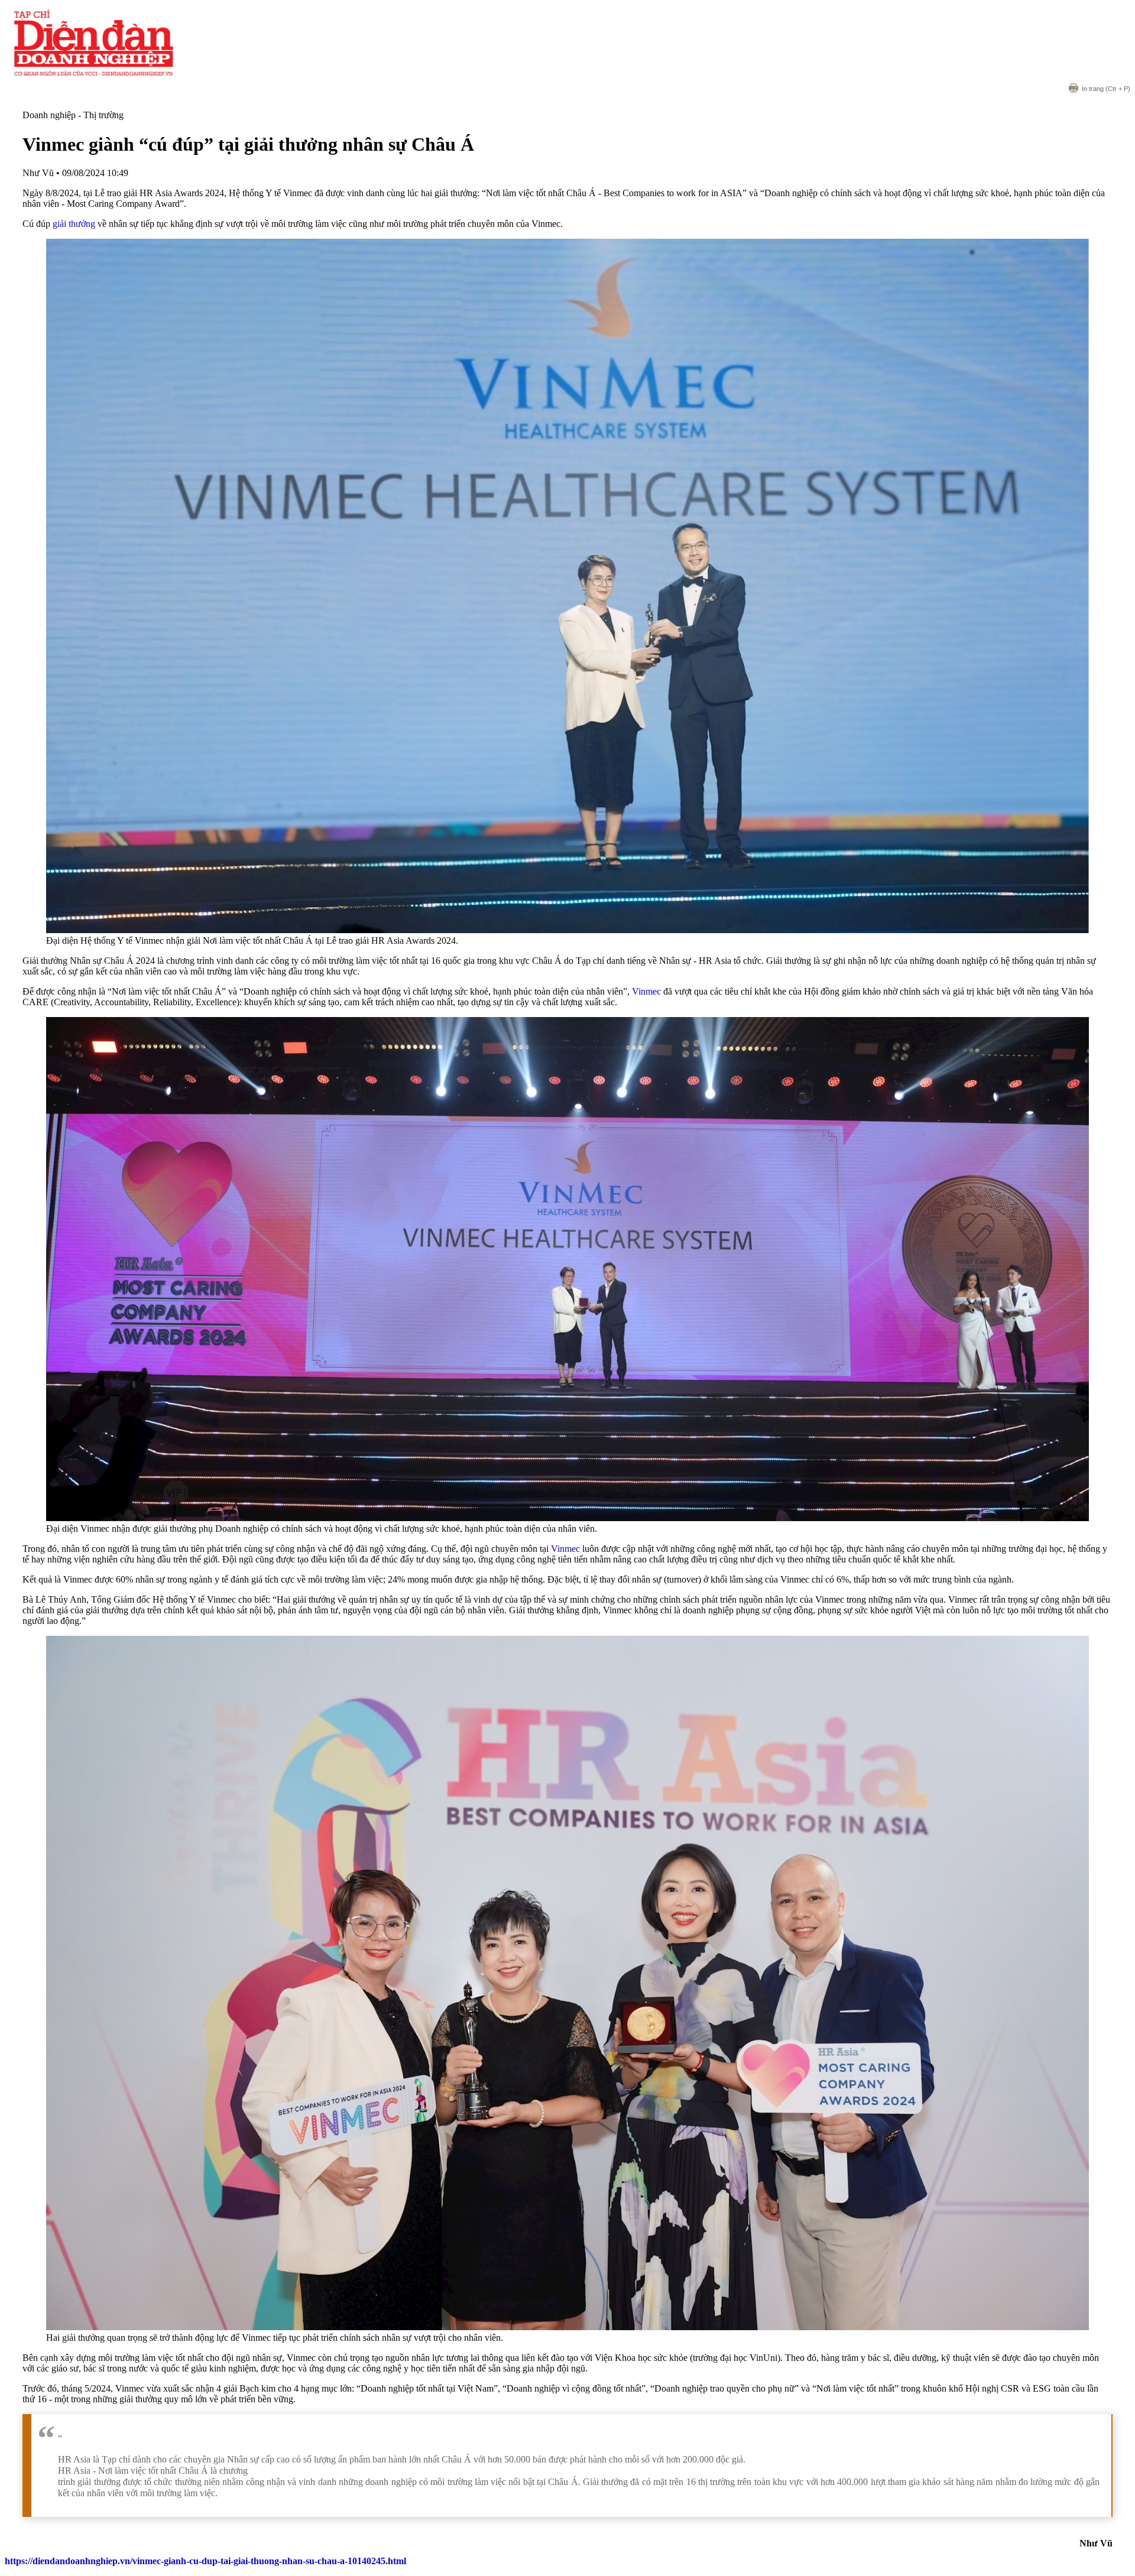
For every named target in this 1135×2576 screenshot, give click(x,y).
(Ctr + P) (1106, 89)
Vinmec (646, 991)
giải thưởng (74, 224)
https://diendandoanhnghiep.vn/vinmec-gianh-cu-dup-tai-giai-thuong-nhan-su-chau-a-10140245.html (205, 2561)
